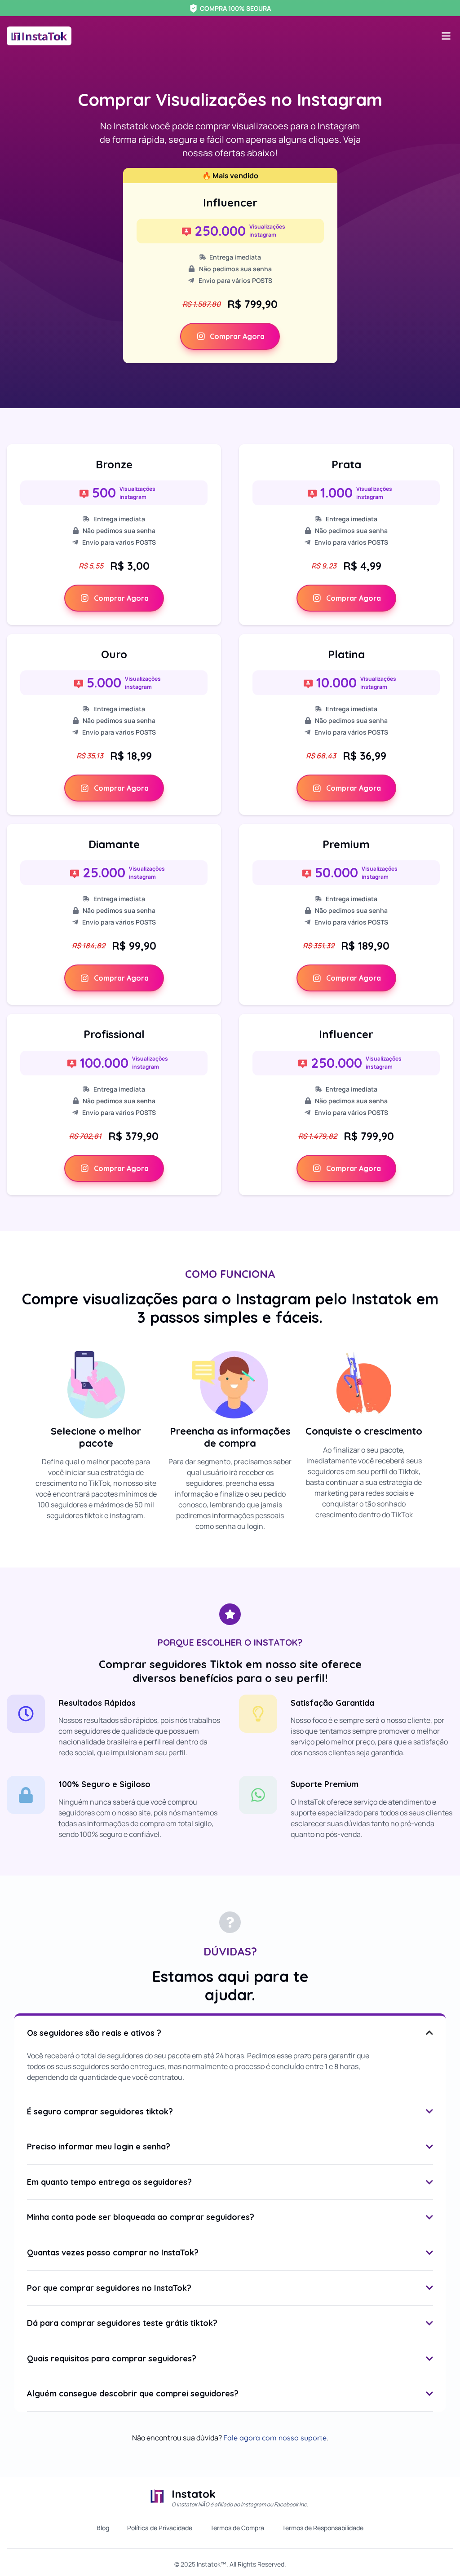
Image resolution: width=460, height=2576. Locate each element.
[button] (446, 36)
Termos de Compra (237, 2528)
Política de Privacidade (160, 2528)
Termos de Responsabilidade (323, 2528)
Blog (103, 2528)
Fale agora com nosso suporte (275, 2438)
